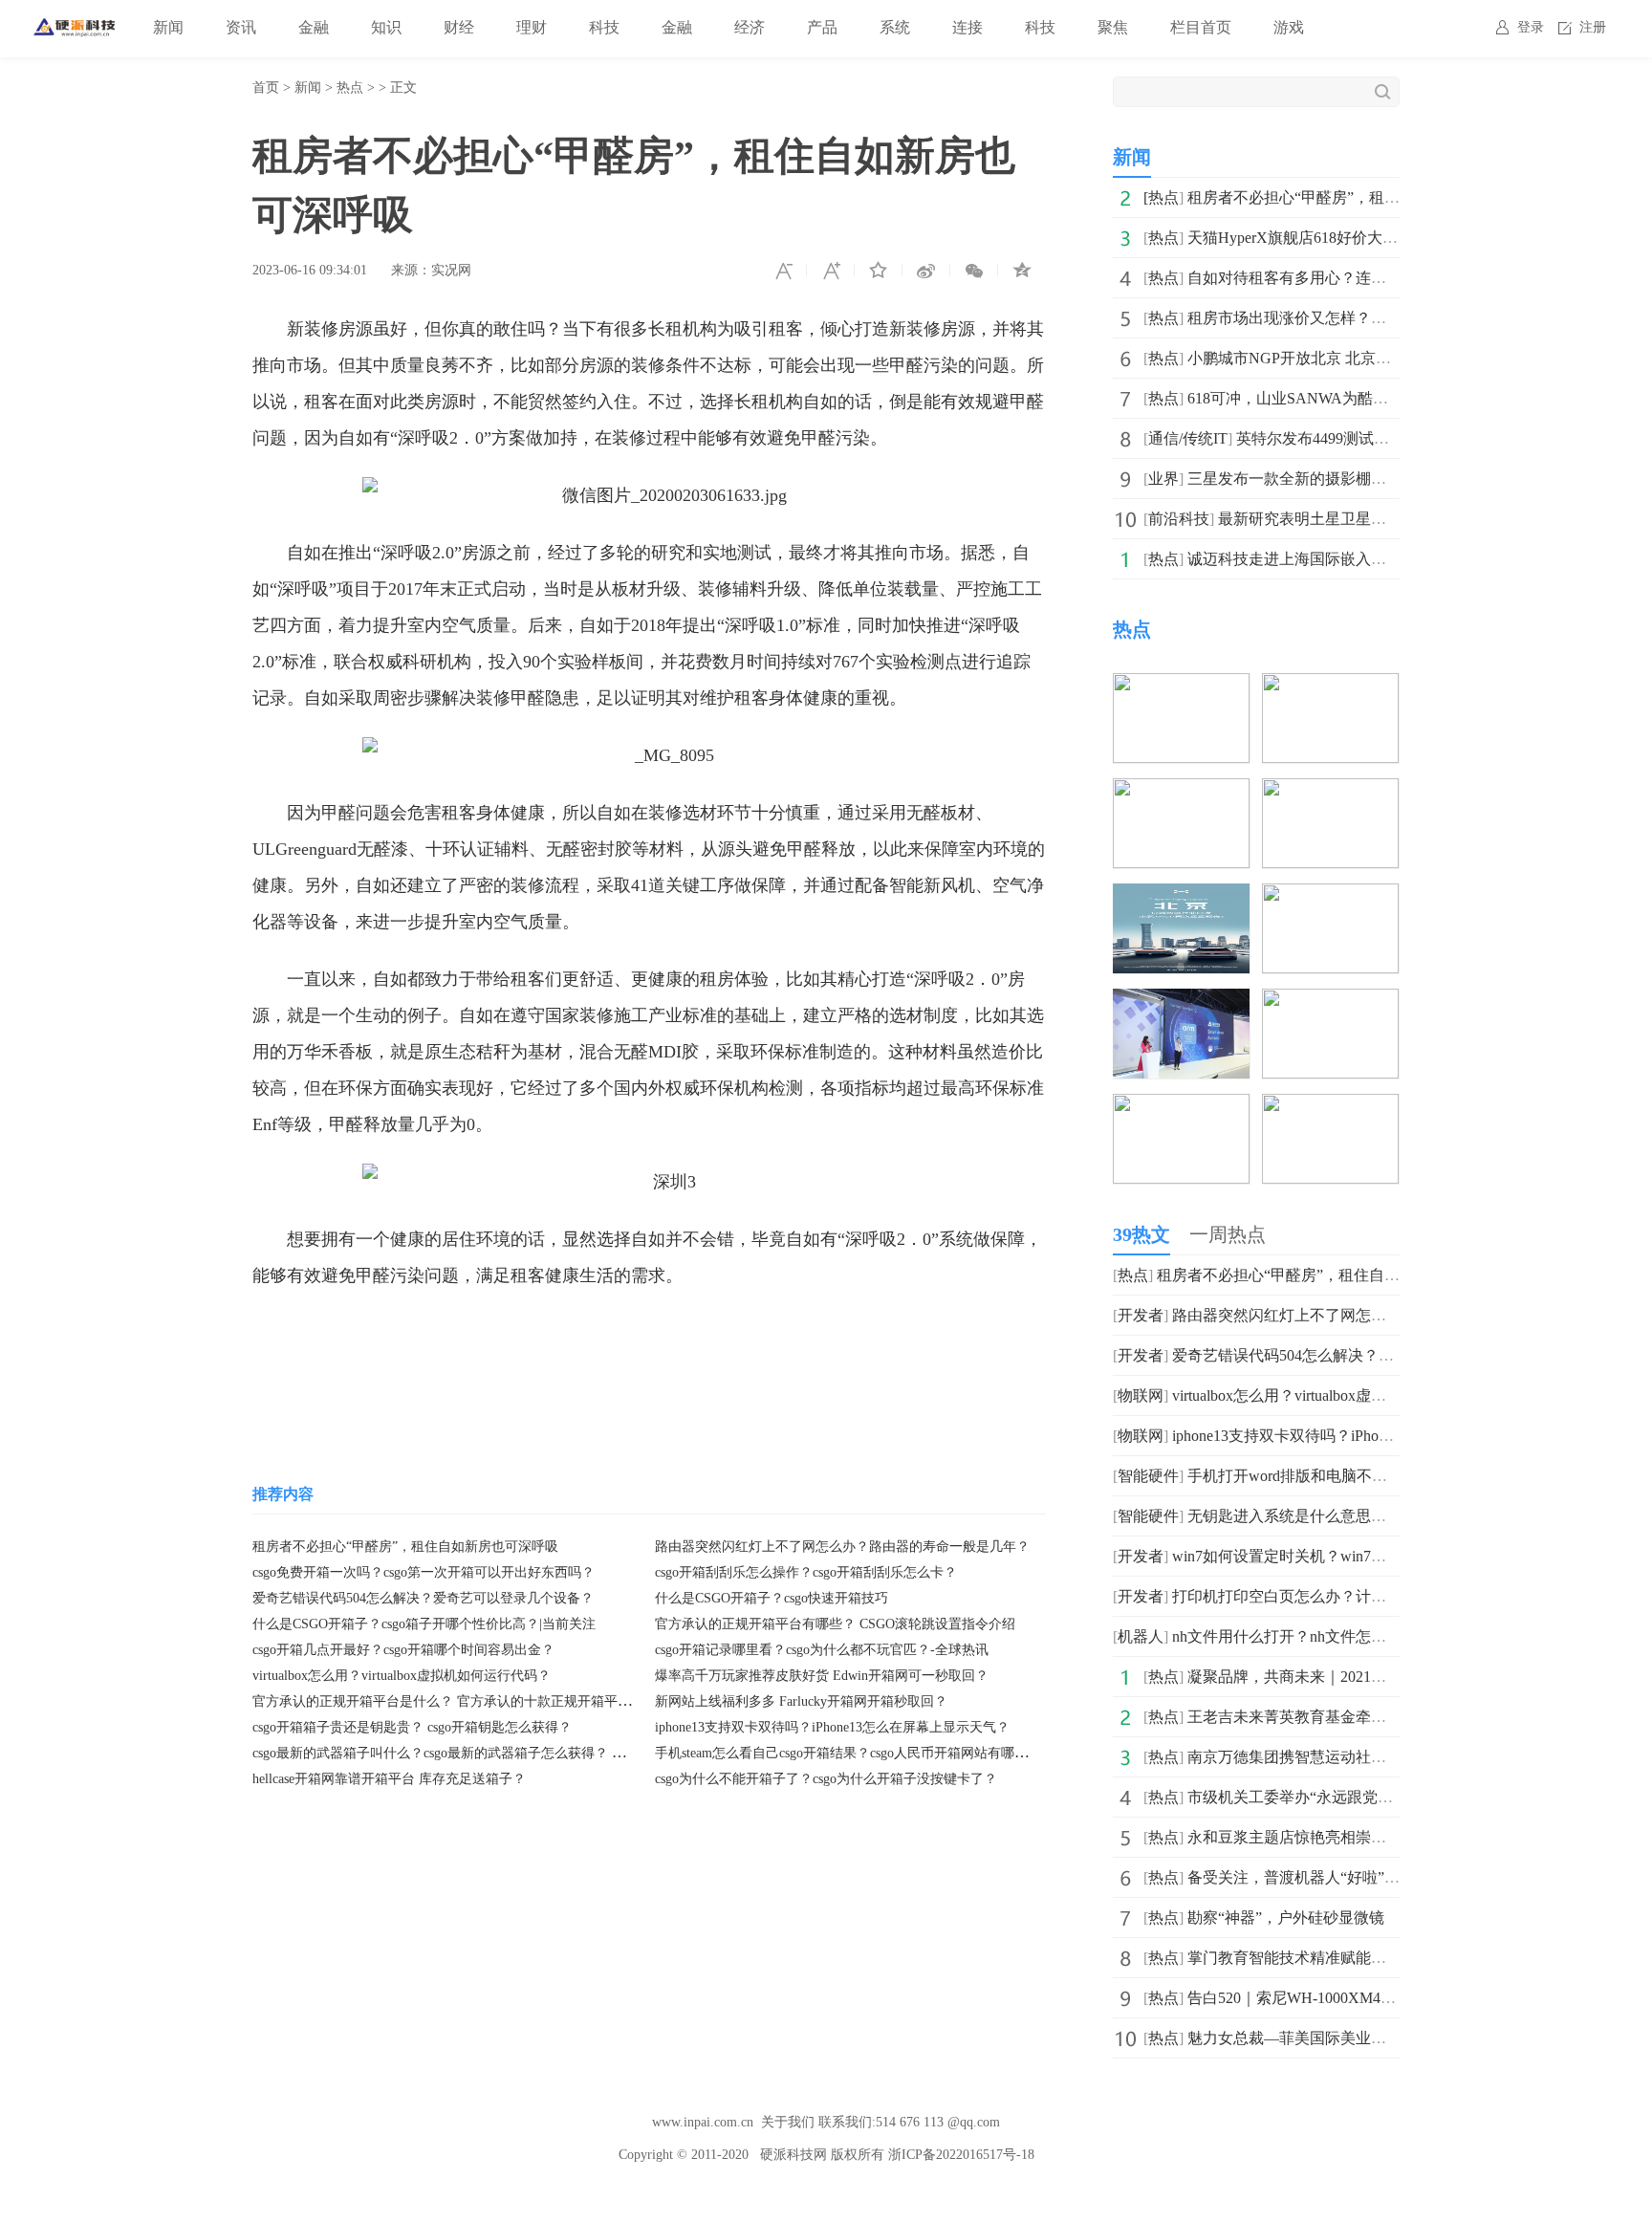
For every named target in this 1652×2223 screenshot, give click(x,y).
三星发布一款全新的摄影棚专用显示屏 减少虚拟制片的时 (1380, 479)
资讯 (241, 27)
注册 (1593, 27)
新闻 (168, 27)
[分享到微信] (974, 271)
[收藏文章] (879, 271)
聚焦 (1113, 27)
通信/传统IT (1188, 438)
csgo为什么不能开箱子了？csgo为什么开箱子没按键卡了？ (826, 1779)
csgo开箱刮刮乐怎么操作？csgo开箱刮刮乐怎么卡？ (806, 1572)
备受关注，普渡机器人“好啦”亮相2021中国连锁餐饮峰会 (1378, 1877)
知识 (386, 27)
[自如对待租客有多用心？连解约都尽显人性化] (1181, 791)
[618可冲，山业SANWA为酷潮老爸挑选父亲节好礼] (1330, 896)
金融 (314, 27)
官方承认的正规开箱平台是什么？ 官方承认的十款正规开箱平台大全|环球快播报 (490, 1701)
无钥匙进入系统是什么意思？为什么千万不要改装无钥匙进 (1386, 1516)
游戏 (1289, 27)
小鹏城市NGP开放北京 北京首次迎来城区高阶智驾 (1358, 358)
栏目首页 (1201, 27)
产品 (822, 27)
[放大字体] (831, 271)
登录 (1531, 27)
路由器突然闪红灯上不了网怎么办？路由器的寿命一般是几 (1371, 1315)
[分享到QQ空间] (1022, 271)
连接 (967, 27)
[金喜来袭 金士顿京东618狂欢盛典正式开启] (1330, 1002)
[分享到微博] (926, 271)
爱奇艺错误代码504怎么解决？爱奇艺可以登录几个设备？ (423, 1598)
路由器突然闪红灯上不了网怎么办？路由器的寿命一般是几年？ (842, 1547)
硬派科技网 (793, 2155)
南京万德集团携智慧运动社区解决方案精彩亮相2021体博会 (1386, 1757)
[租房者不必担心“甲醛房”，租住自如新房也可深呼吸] (1181, 686)
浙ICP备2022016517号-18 (961, 2155)
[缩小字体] (783, 271)
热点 (350, 87)
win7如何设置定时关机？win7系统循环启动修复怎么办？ (1363, 1556)
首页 (266, 87)
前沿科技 (1179, 519)
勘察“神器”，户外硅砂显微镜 (1286, 1918)
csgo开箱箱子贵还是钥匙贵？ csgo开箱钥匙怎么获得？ (412, 1727)
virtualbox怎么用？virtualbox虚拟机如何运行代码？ (402, 1676)
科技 (604, 27)
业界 (1163, 479)
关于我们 (788, 2122)
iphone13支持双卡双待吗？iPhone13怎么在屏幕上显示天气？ (832, 1727)
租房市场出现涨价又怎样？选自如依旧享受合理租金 (1363, 318)
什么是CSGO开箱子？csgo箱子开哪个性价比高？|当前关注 (424, 1624)
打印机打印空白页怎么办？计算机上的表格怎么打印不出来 (1371, 1596)
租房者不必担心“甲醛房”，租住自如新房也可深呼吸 (405, 1547)
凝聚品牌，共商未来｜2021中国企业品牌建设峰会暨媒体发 (1386, 1677)
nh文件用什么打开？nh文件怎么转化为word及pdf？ (1343, 1636)
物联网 (1141, 1395)
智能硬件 (1148, 1476)
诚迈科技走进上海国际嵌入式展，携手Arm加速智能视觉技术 (1392, 559)
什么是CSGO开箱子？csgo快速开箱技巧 (772, 1598)
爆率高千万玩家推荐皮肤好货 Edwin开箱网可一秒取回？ (822, 1676)
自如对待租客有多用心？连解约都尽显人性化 (1340, 278)
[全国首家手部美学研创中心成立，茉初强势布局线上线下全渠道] (1330, 1107)
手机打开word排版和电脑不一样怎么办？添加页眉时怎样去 (1387, 1476)
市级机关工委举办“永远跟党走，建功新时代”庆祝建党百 (1378, 1797)
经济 (750, 27)
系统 (895, 27)
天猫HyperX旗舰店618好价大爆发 (1300, 238)
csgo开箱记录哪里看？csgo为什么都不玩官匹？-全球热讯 (822, 1650)
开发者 (1141, 1315)
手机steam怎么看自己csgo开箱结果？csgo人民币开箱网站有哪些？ (848, 1753)
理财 (532, 27)
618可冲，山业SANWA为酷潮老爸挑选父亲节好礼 (1357, 398)
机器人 (1141, 1636)
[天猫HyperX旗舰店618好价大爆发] (1330, 686)
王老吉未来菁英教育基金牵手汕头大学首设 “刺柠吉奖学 (1376, 1717)
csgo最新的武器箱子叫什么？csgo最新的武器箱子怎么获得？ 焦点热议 (459, 1753)
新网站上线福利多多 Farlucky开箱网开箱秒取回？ (801, 1701)
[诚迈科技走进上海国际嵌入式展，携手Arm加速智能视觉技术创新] (1181, 1002)
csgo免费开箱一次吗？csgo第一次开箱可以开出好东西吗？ (424, 1572)
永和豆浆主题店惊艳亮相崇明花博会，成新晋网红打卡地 (1379, 1837)
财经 (459, 27)
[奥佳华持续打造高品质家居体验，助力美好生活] (1181, 1107)
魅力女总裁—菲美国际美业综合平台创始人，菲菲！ (1363, 2038)
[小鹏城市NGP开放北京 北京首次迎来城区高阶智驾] (1181, 896)
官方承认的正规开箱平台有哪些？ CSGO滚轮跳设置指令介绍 (835, 1624)
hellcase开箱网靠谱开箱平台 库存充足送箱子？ (389, 1779)
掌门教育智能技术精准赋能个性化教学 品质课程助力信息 (1380, 1958)
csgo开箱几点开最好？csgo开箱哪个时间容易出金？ (403, 1650)
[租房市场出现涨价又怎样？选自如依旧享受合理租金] (1330, 791)
